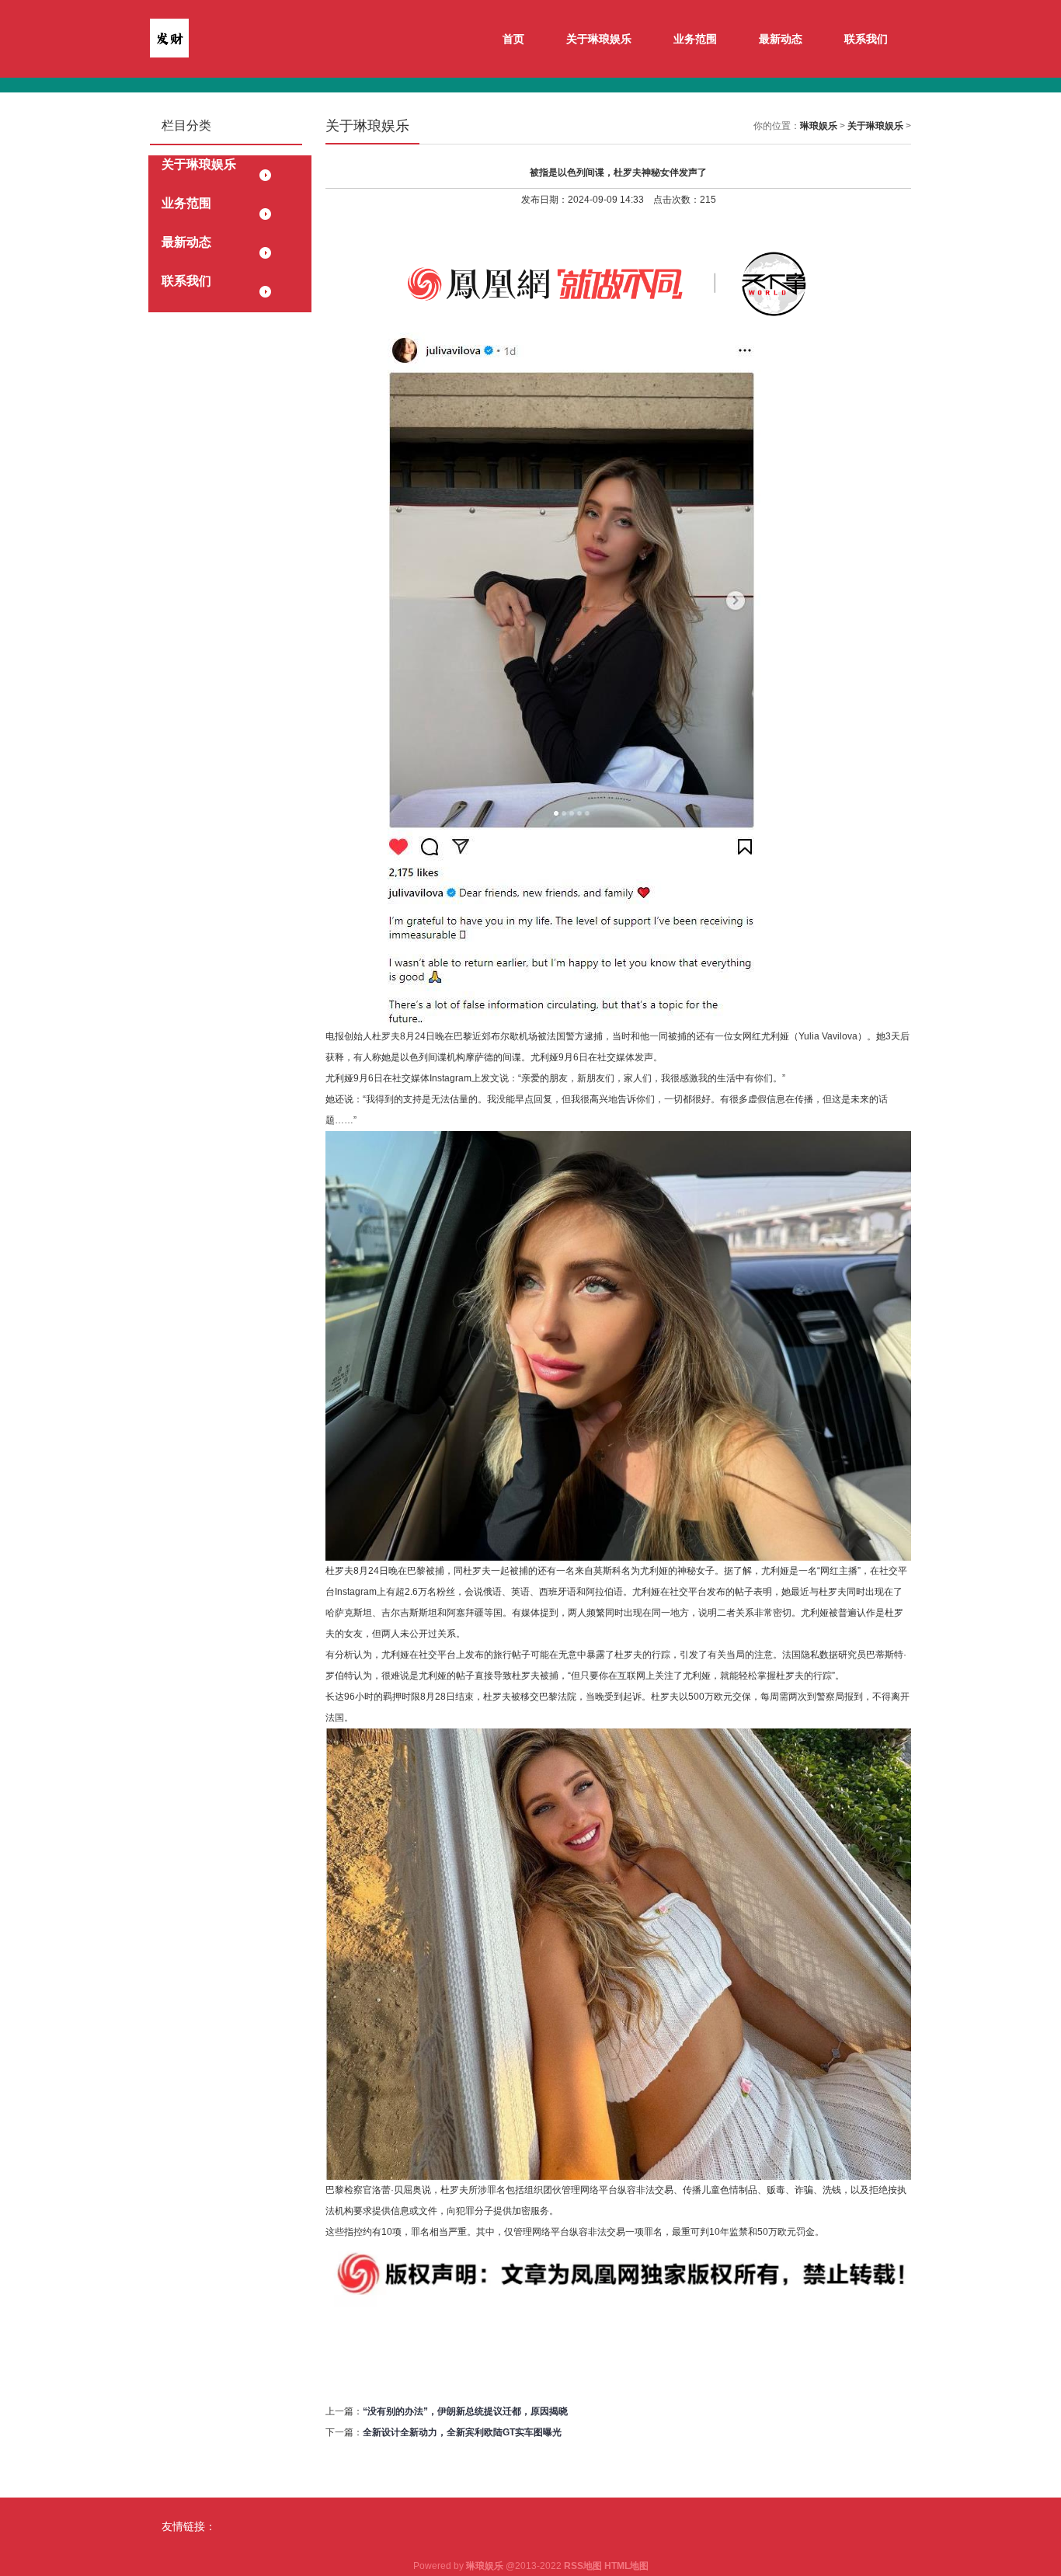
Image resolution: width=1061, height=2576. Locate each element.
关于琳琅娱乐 (599, 39)
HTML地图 (626, 2566)
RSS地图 (583, 2566)
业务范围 (695, 39)
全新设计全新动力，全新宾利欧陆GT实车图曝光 (462, 2432)
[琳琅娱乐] (169, 37)
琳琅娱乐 (819, 126)
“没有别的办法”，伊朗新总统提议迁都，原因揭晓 (465, 2411)
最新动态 (781, 39)
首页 (513, 39)
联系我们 (866, 39)
